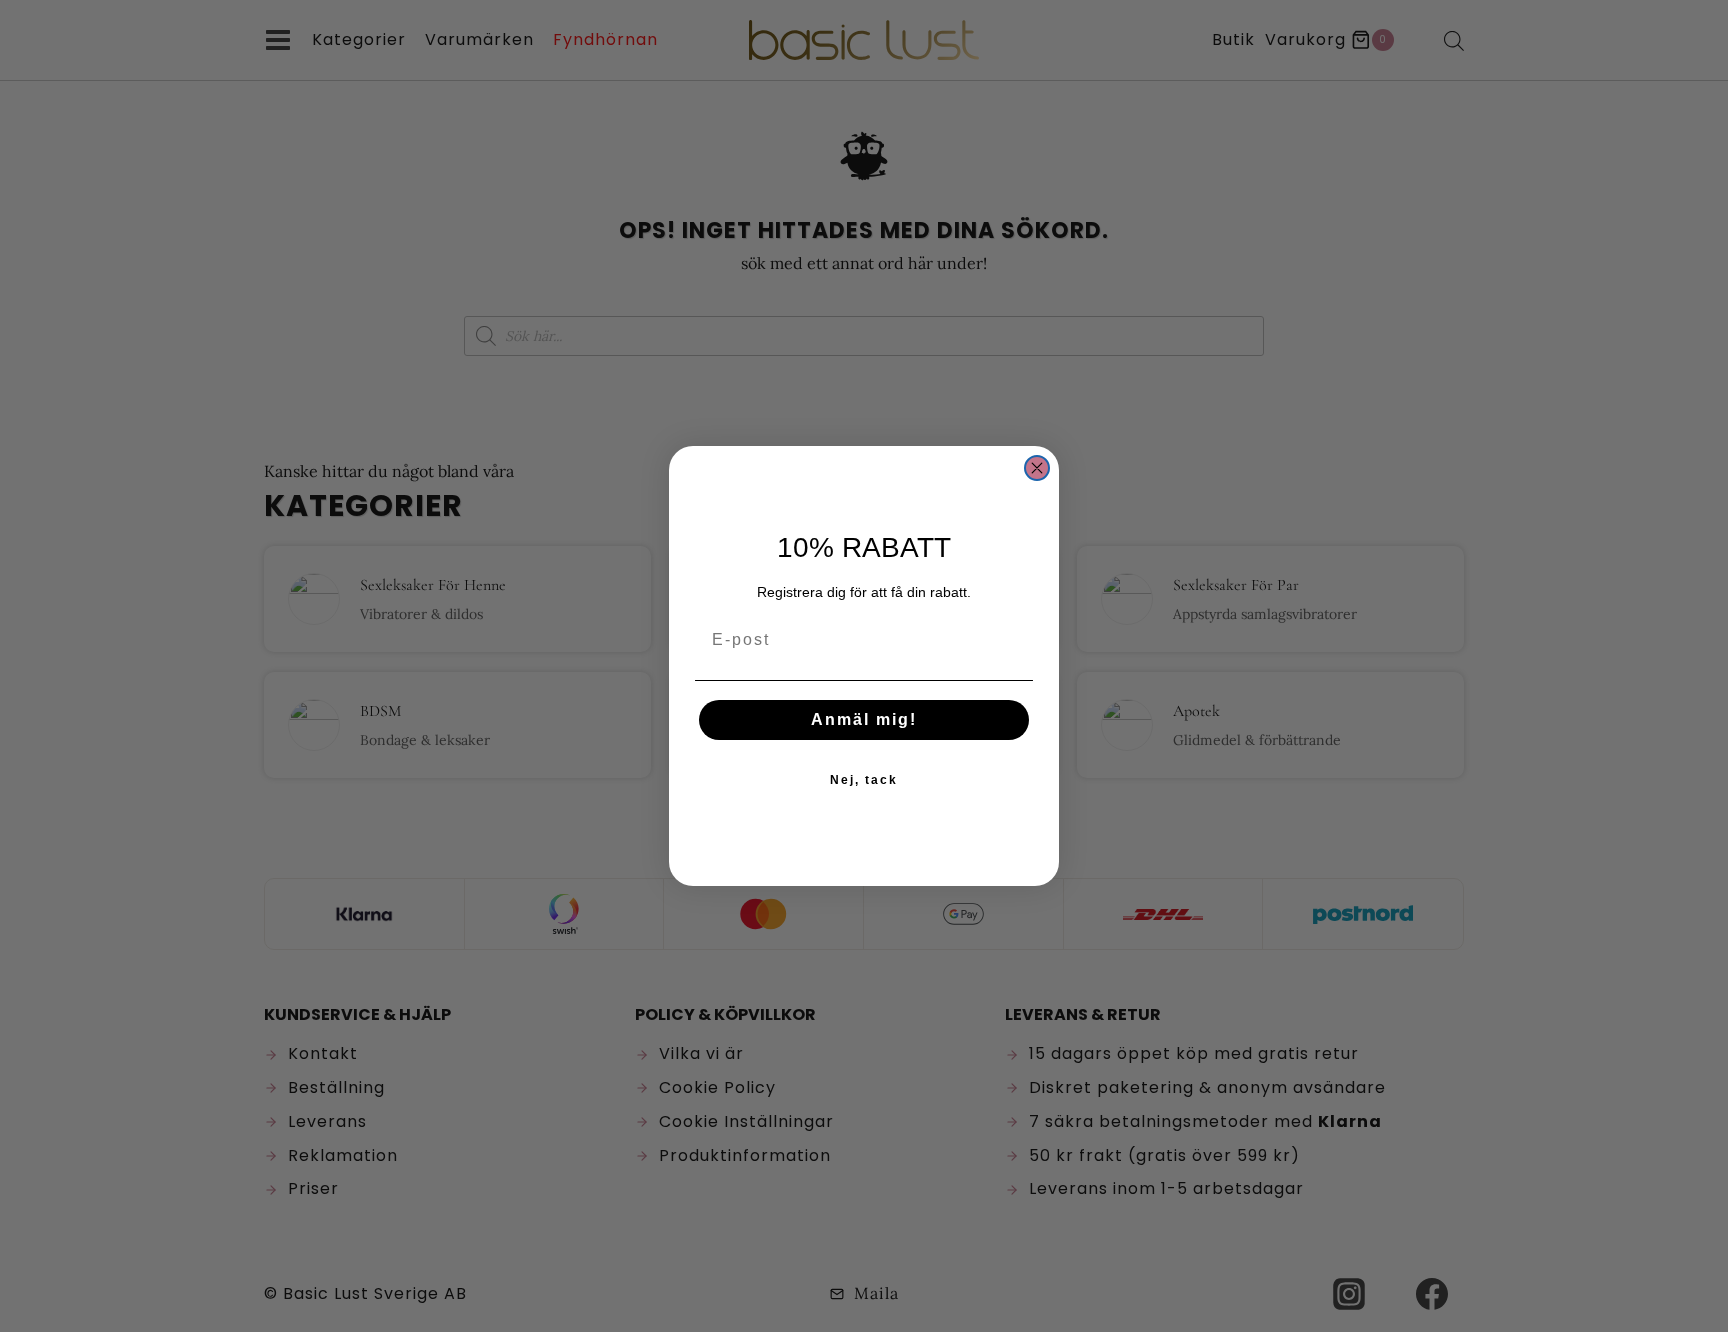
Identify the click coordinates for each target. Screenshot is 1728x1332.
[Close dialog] (1037, 468)
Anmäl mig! (864, 719)
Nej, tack (864, 780)
